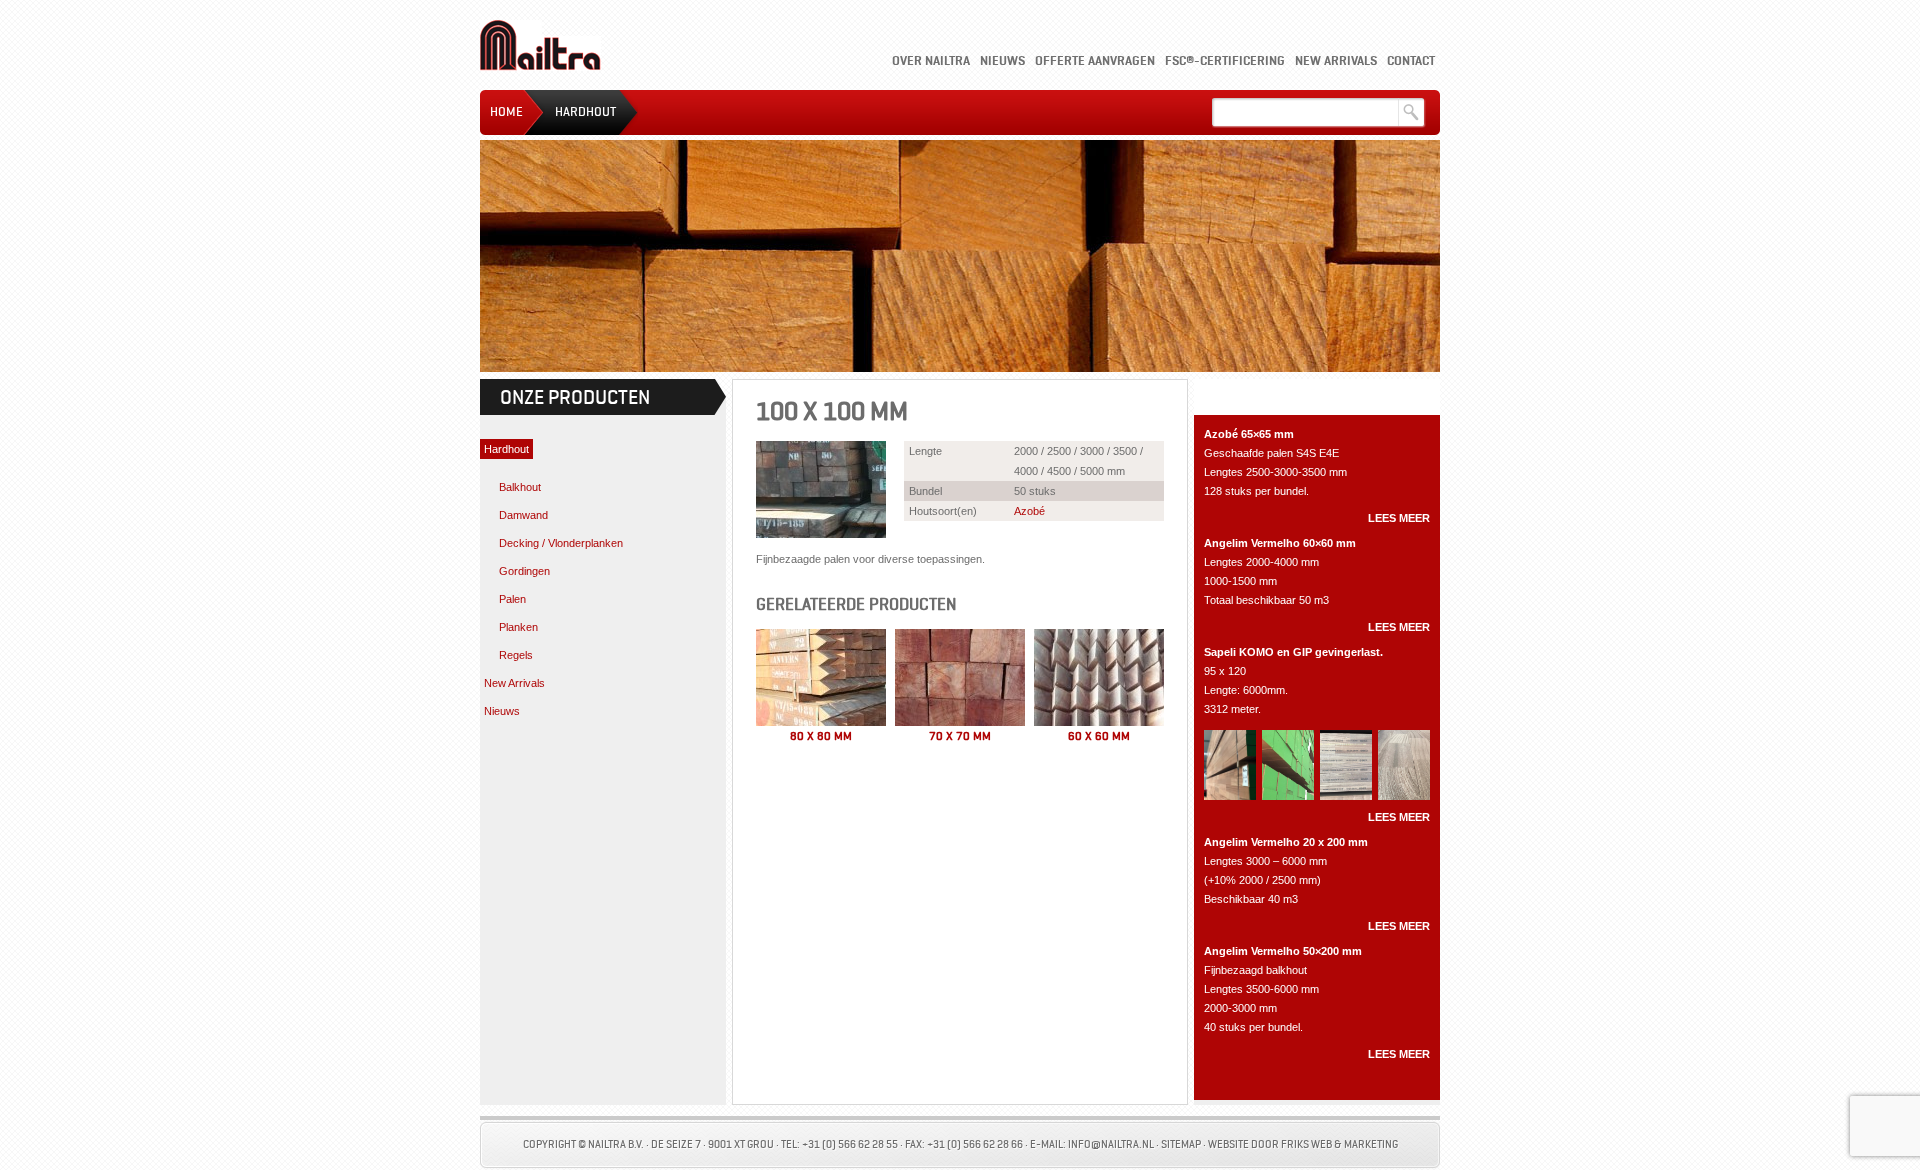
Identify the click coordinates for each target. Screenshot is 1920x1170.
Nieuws (1002, 60)
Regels (516, 655)
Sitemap (1181, 1144)
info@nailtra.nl (1111, 1144)
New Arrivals (1336, 60)
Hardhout (585, 112)
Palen (512, 599)
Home (506, 112)
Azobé (1029, 511)
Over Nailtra (931, 60)
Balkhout (520, 487)
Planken (518, 627)
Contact (1411, 60)
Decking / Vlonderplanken (561, 543)
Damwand (523, 515)
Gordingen (524, 571)
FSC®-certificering (1225, 60)
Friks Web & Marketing (1339, 1144)
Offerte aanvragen (1095, 60)
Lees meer (1399, 518)
